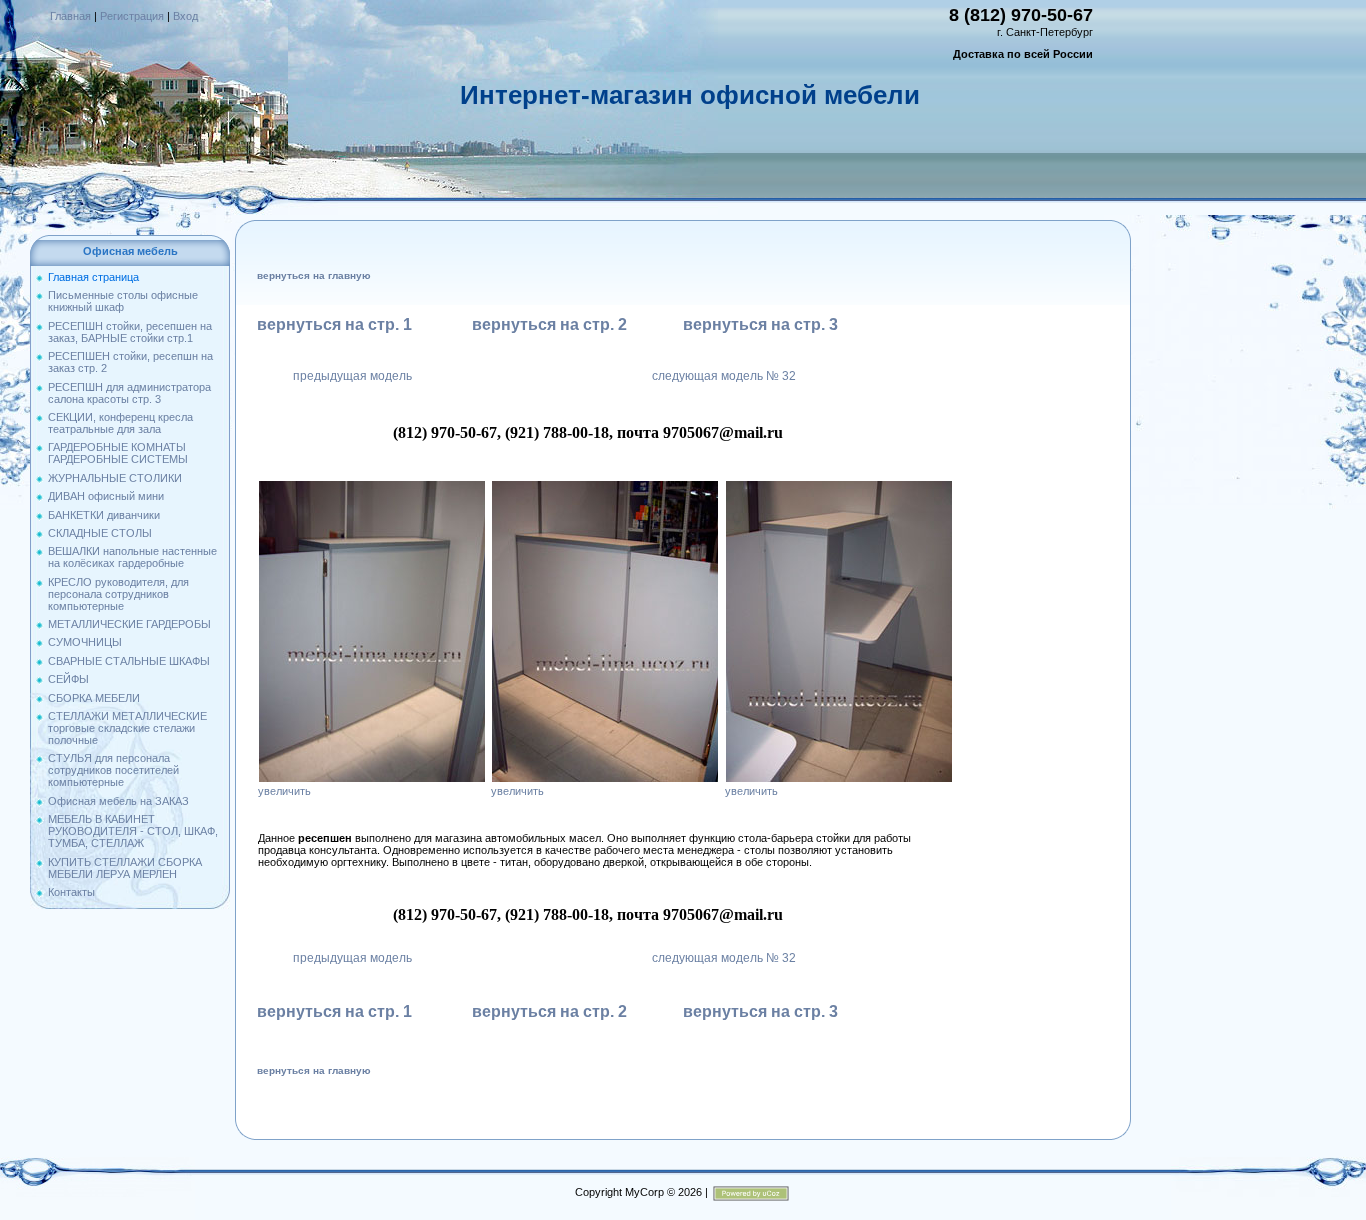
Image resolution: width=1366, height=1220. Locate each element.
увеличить (284, 791)
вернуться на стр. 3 (760, 324)
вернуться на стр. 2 (549, 324)
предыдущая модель (352, 376)
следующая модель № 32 (724, 376)
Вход (185, 16)
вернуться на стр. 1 (334, 324)
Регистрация (132, 16)
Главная (70, 16)
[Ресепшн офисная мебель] (372, 486)
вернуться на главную (314, 275)
